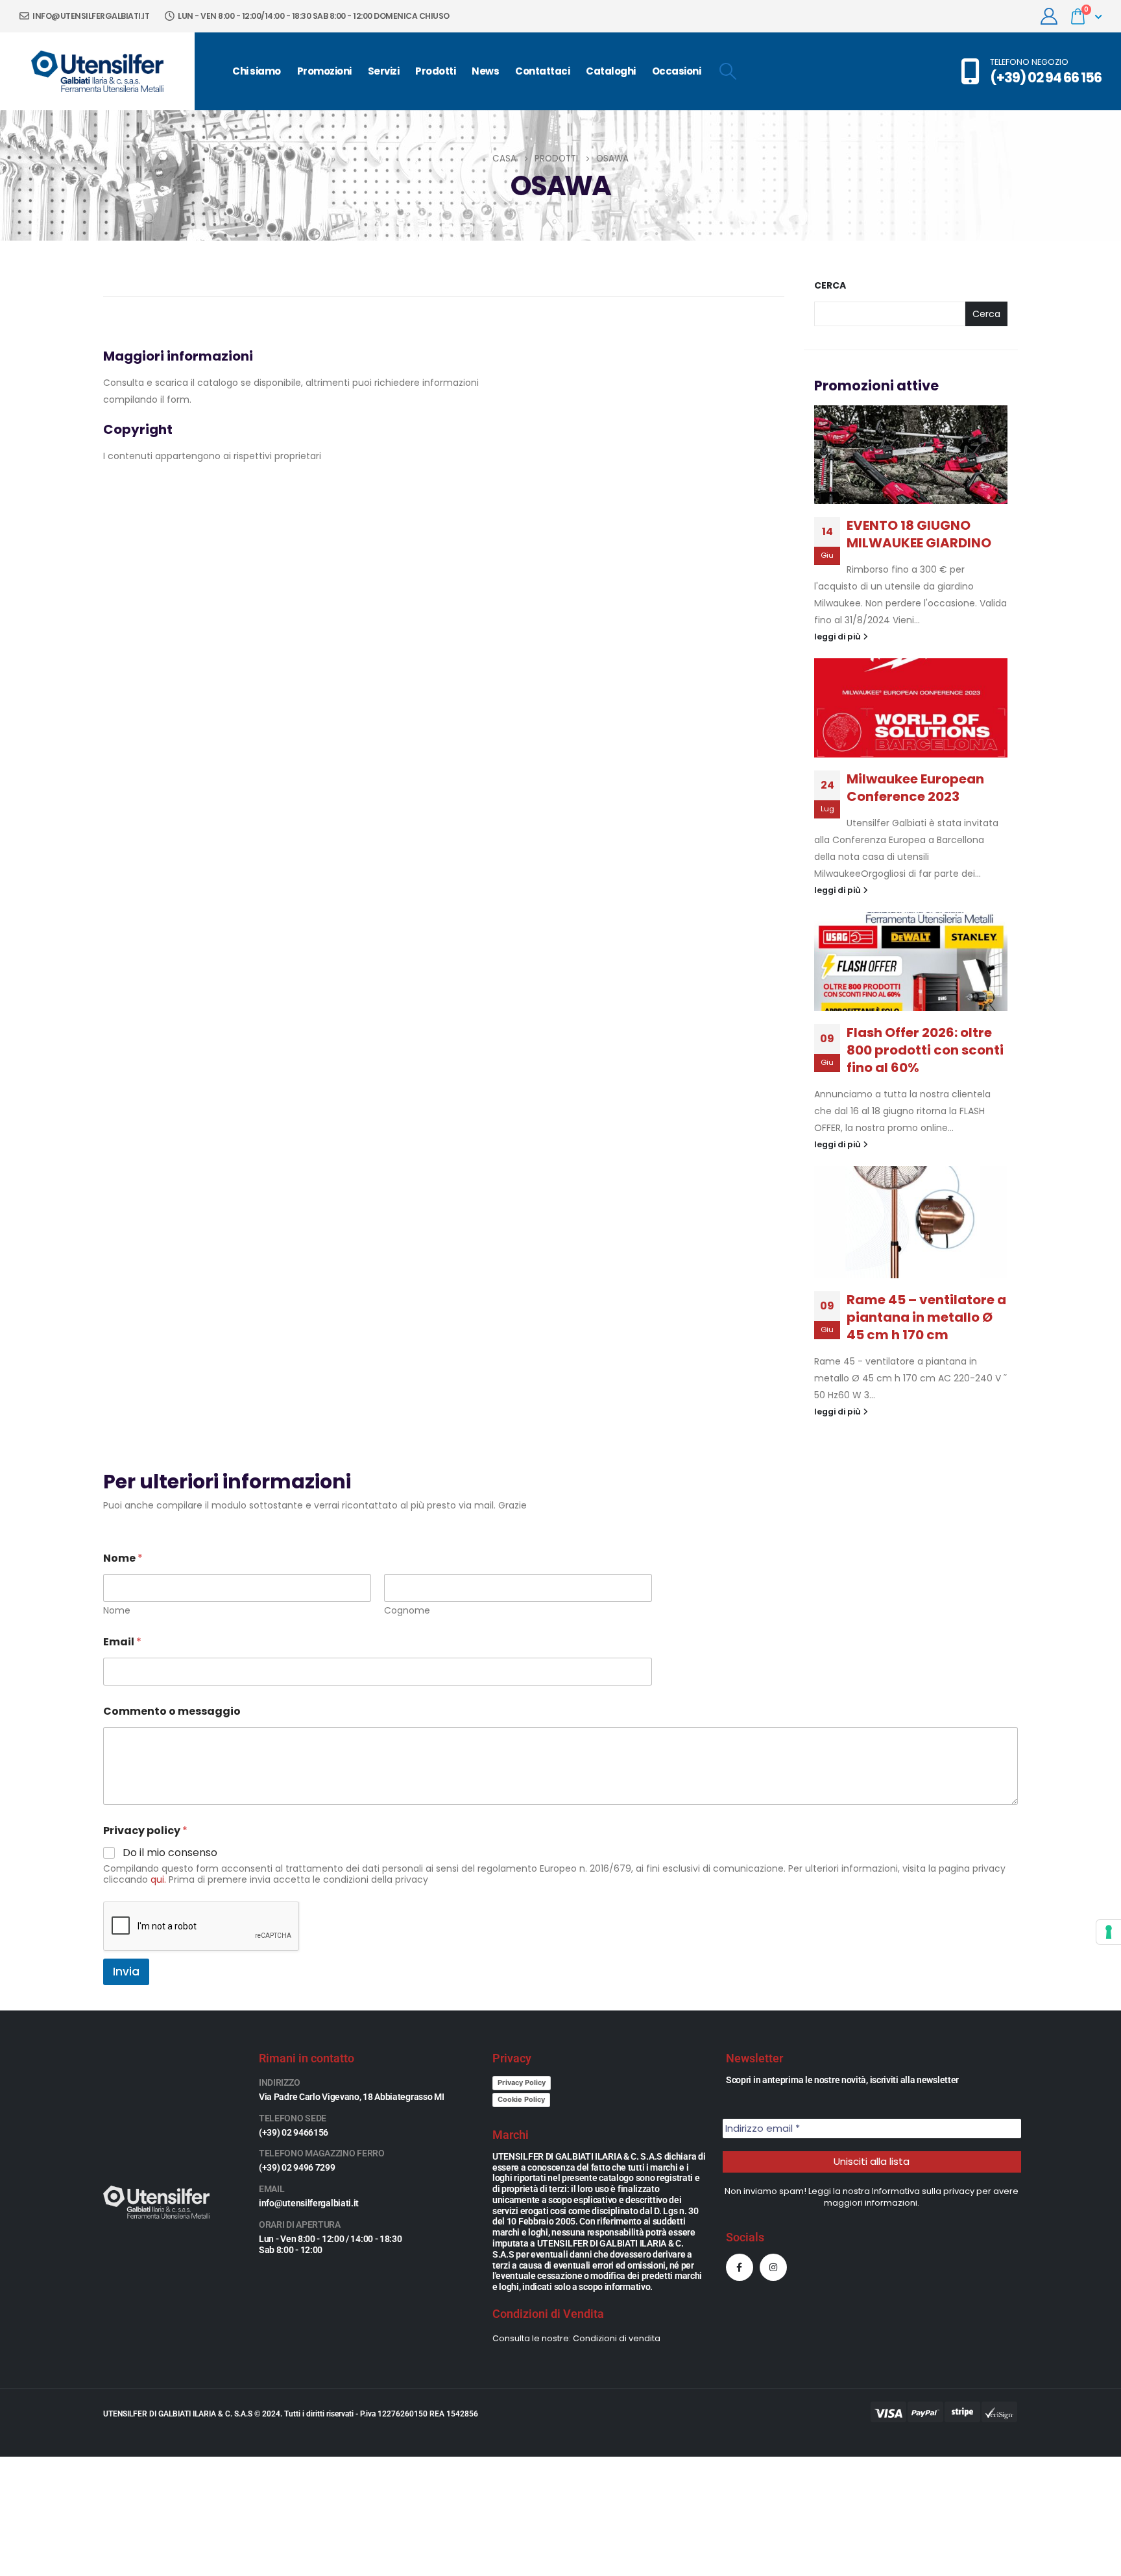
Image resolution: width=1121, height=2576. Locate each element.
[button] (728, 71)
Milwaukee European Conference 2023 (915, 788)
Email (122, 1642)
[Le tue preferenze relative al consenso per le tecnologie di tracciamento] (1109, 1932)
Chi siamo (257, 71)
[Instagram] (773, 2267)
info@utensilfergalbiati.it (90, 16)
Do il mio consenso (170, 1853)
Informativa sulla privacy (923, 2191)
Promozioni (324, 71)
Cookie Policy (521, 2099)
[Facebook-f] (740, 2267)
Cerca (830, 286)
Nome (117, 1611)
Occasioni (677, 71)
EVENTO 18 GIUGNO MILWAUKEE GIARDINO (919, 534)
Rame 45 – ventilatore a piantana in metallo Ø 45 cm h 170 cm (926, 1317)
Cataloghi (611, 71)
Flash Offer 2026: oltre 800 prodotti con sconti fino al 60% (925, 1050)
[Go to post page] (911, 455)
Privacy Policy (522, 2082)
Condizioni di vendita (617, 2338)
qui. (158, 1879)
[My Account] (1049, 16)
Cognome (407, 1611)
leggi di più (838, 637)
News (485, 71)
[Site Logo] (97, 71)
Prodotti (435, 71)
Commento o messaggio (172, 1711)
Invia (126, 1972)
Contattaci (542, 71)
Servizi (384, 71)
